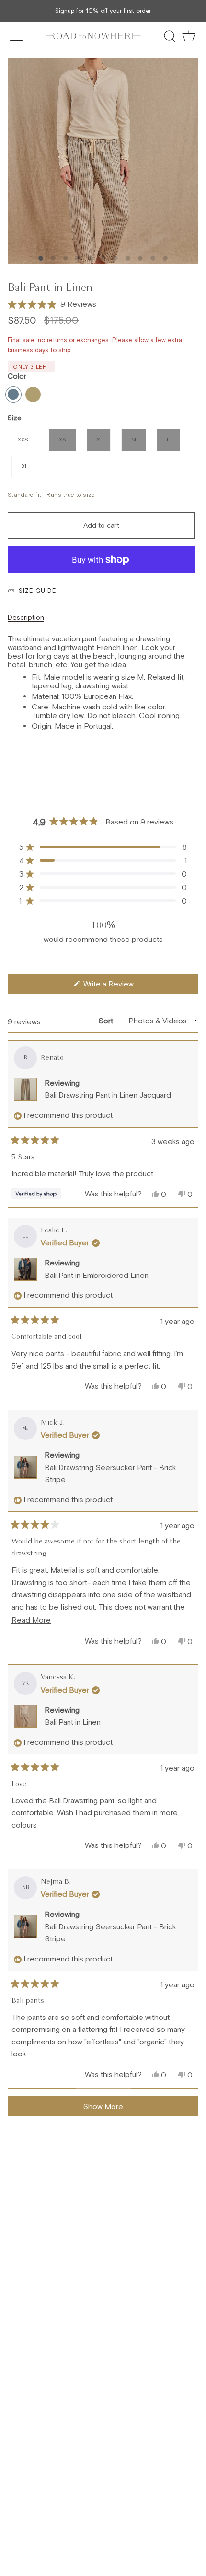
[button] (52, 304)
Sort (107, 1021)
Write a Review (121, 986)
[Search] (170, 36)
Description (26, 617)
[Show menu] (17, 36)
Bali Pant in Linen (73, 1722)
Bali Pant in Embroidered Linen (97, 1275)
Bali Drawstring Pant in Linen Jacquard (108, 1095)
